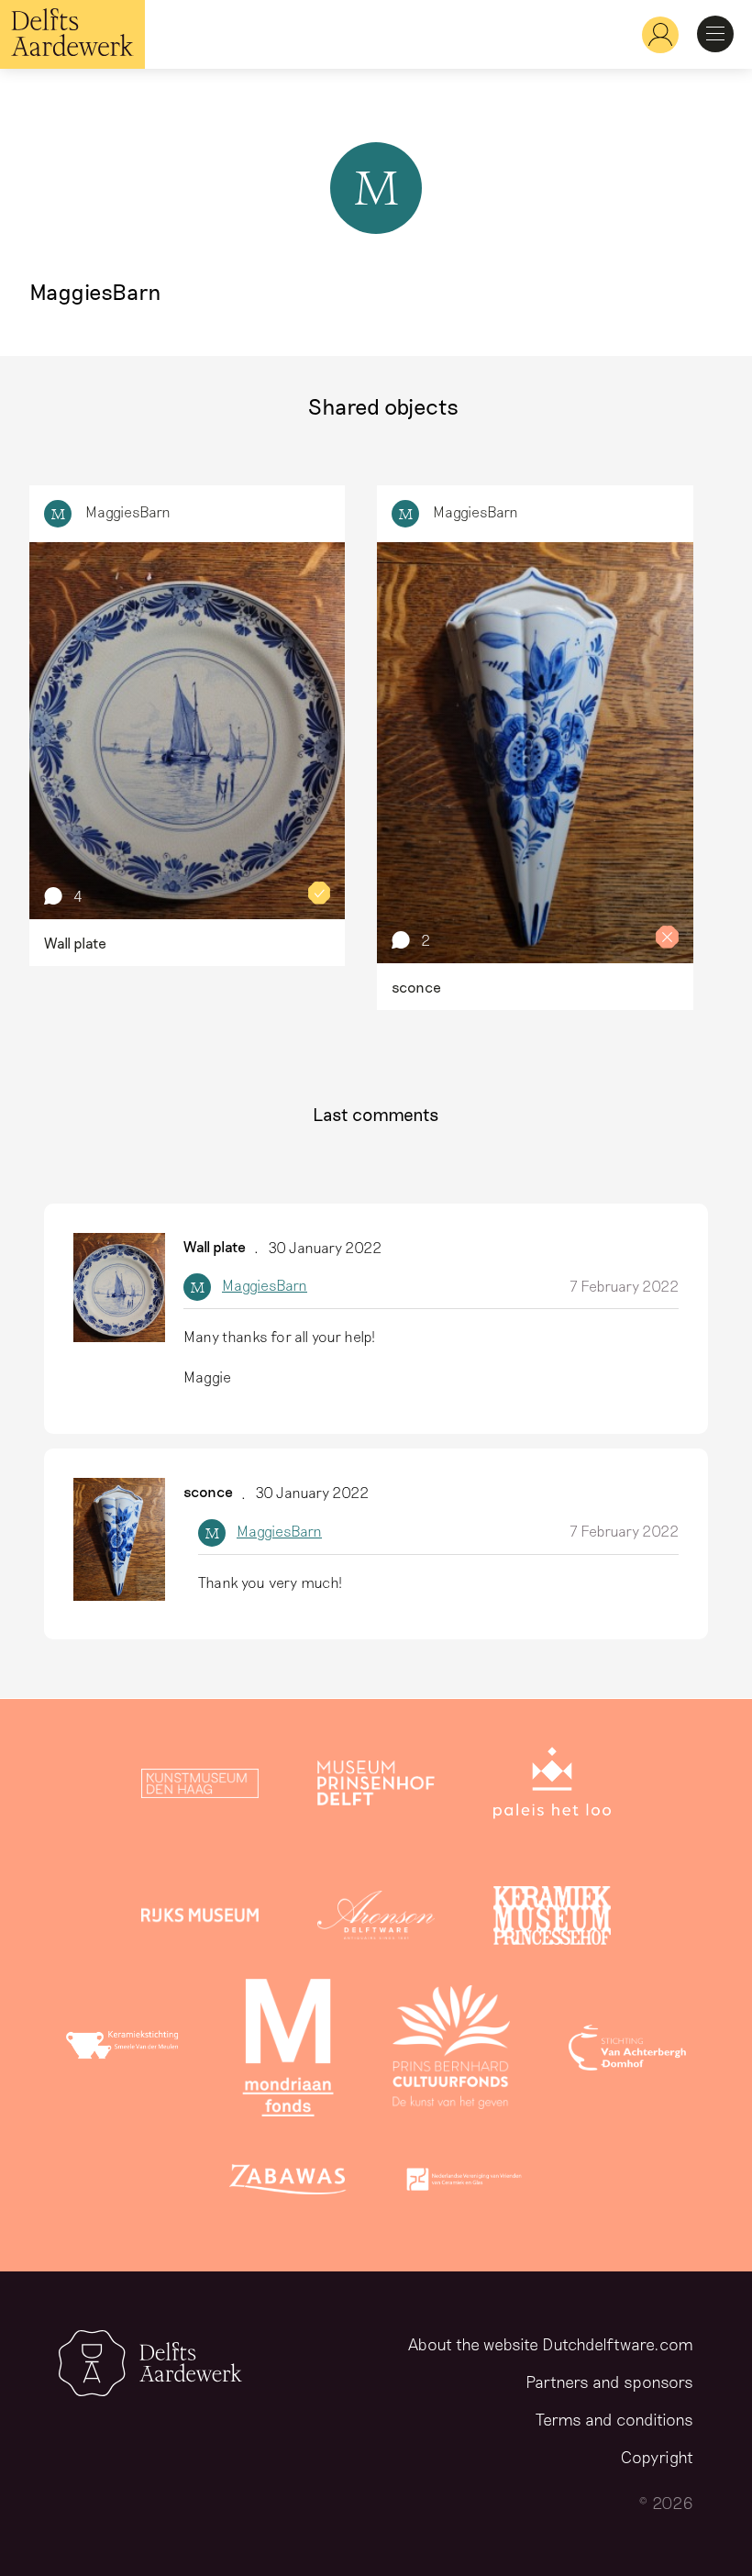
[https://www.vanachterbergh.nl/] (627, 2051)
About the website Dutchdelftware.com (551, 2344)
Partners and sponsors (609, 2382)
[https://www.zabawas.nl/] (288, 2183)
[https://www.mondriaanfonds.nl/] (288, 2051)
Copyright (657, 2457)
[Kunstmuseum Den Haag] (200, 1787)
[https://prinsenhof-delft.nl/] (376, 1787)
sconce (208, 1491)
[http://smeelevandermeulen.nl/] (125, 2051)
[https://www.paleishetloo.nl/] (552, 1787)
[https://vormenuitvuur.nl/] (464, 2183)
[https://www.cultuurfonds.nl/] (451, 2051)
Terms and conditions (614, 2419)
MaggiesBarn (128, 511)
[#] (653, 34)
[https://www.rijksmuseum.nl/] (200, 1919)
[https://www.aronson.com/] (376, 1919)
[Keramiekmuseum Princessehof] (552, 1919)
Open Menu (715, 34)
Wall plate (215, 1246)
